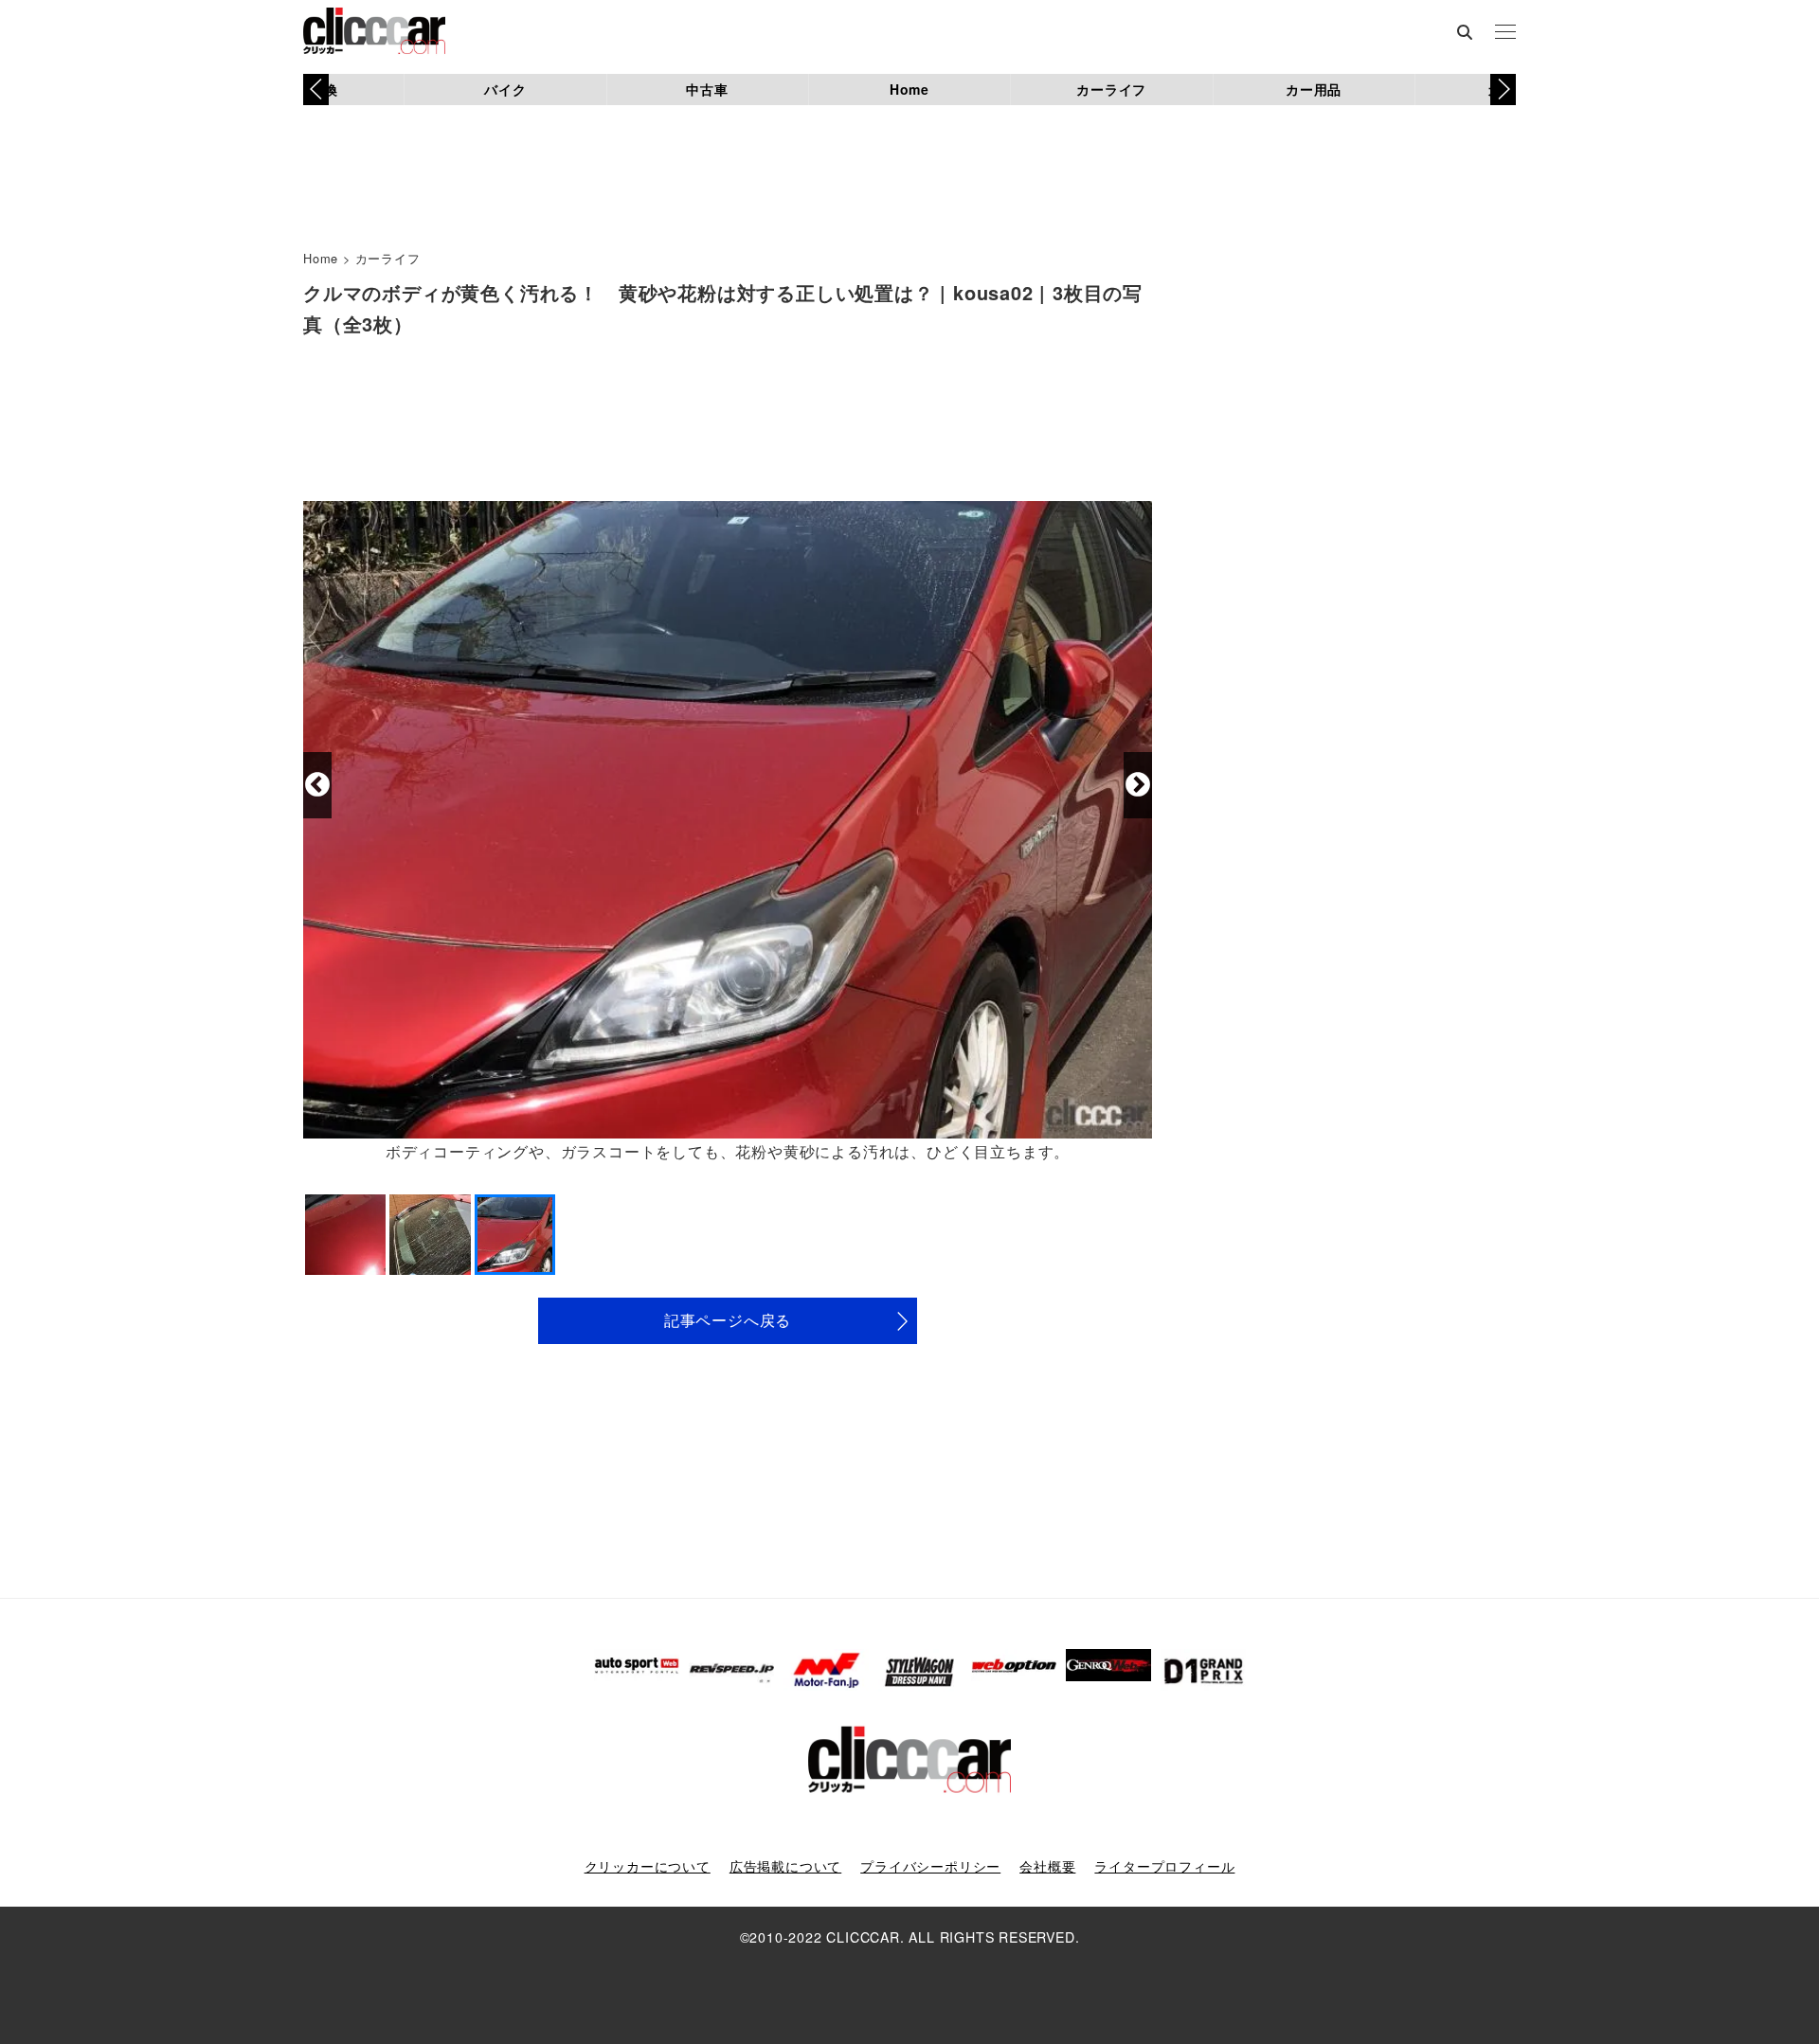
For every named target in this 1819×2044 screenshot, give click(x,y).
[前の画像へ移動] (317, 785)
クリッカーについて (648, 1866)
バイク (505, 89)
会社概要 (1047, 1866)
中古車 (707, 89)
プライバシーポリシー (930, 1866)
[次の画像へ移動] (1138, 785)
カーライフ (1111, 89)
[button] (1503, 89)
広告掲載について (785, 1866)
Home (909, 89)
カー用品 (1314, 89)
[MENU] (1505, 33)
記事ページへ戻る (728, 1320)
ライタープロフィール (1164, 1866)
